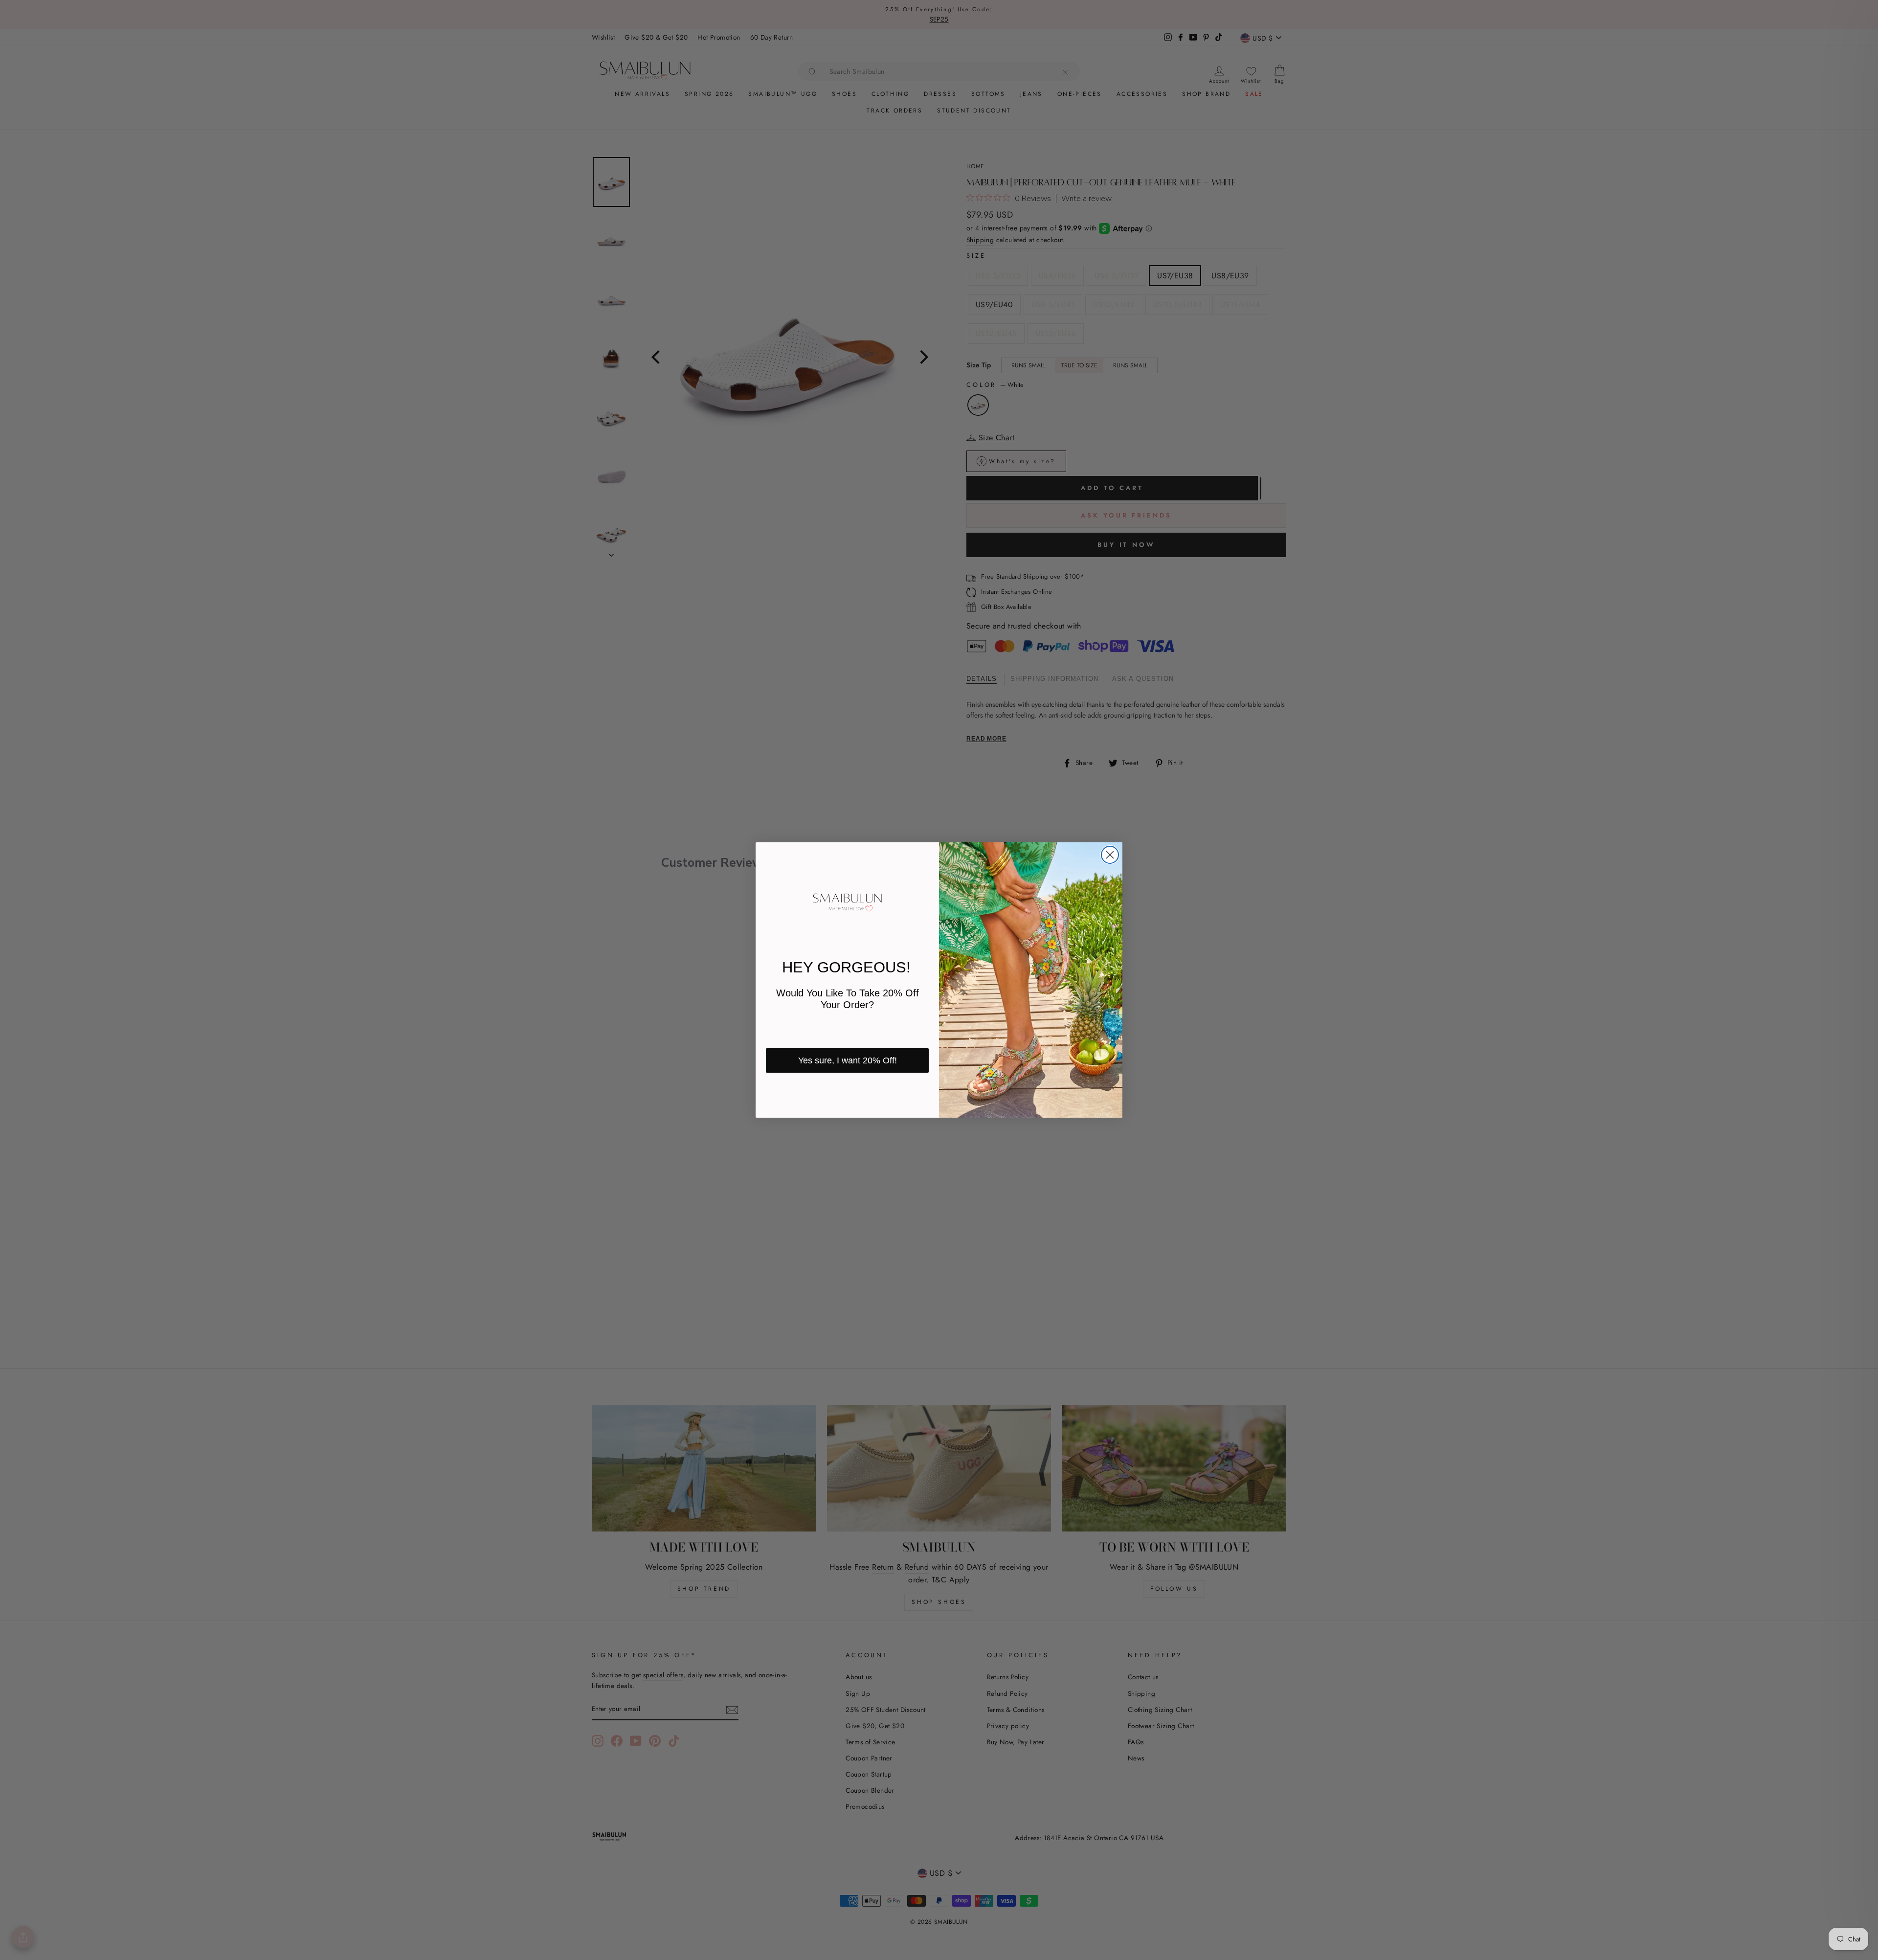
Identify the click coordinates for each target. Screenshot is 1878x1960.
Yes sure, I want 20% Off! (848, 1060)
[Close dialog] (1110, 855)
